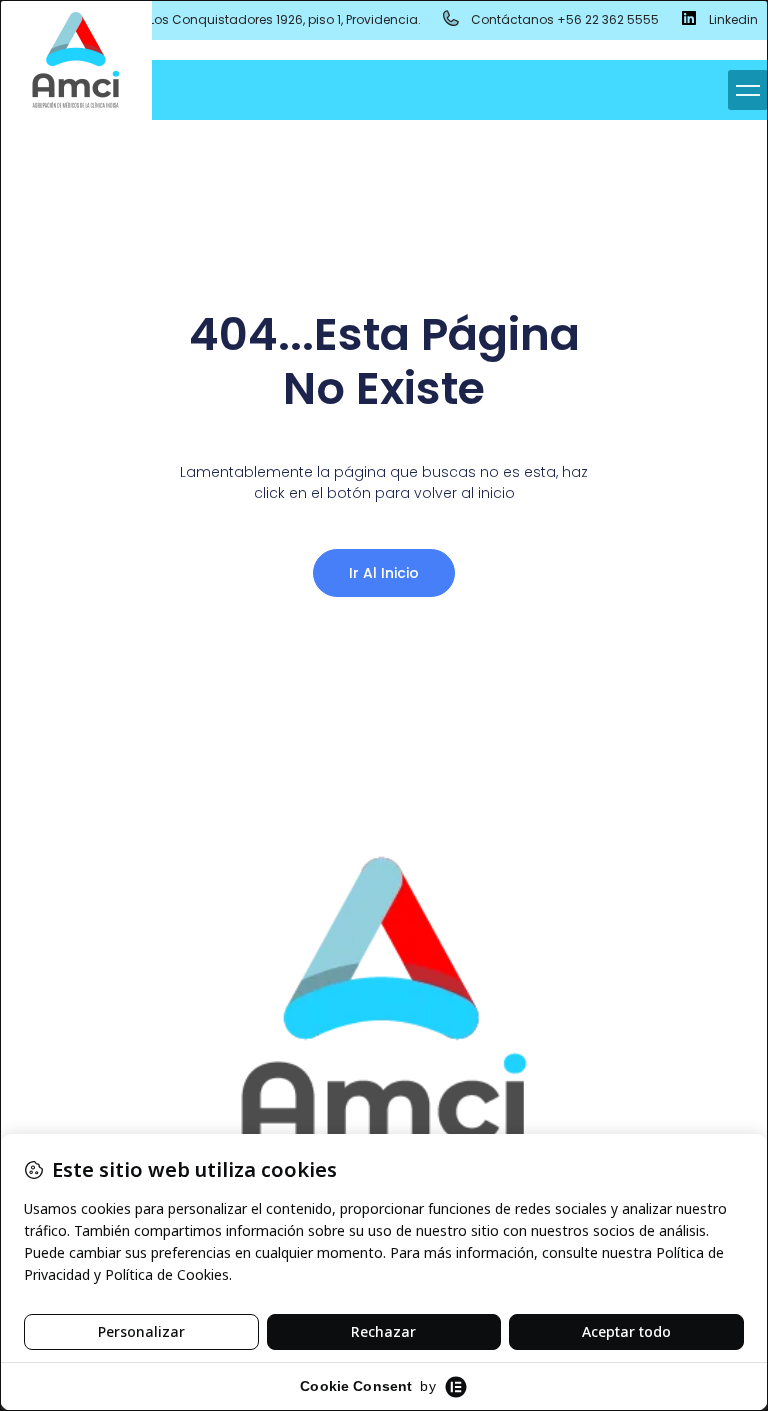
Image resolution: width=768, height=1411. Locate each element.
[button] (748, 90)
